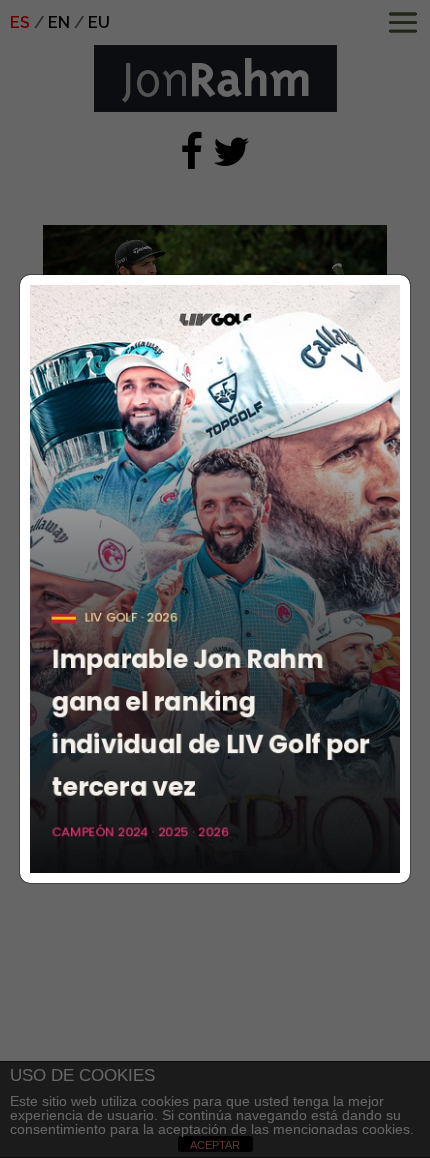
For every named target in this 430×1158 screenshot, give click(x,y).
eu (99, 22)
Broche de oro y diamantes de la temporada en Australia (195, 491)
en (59, 22)
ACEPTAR (215, 1145)
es (20, 22)
